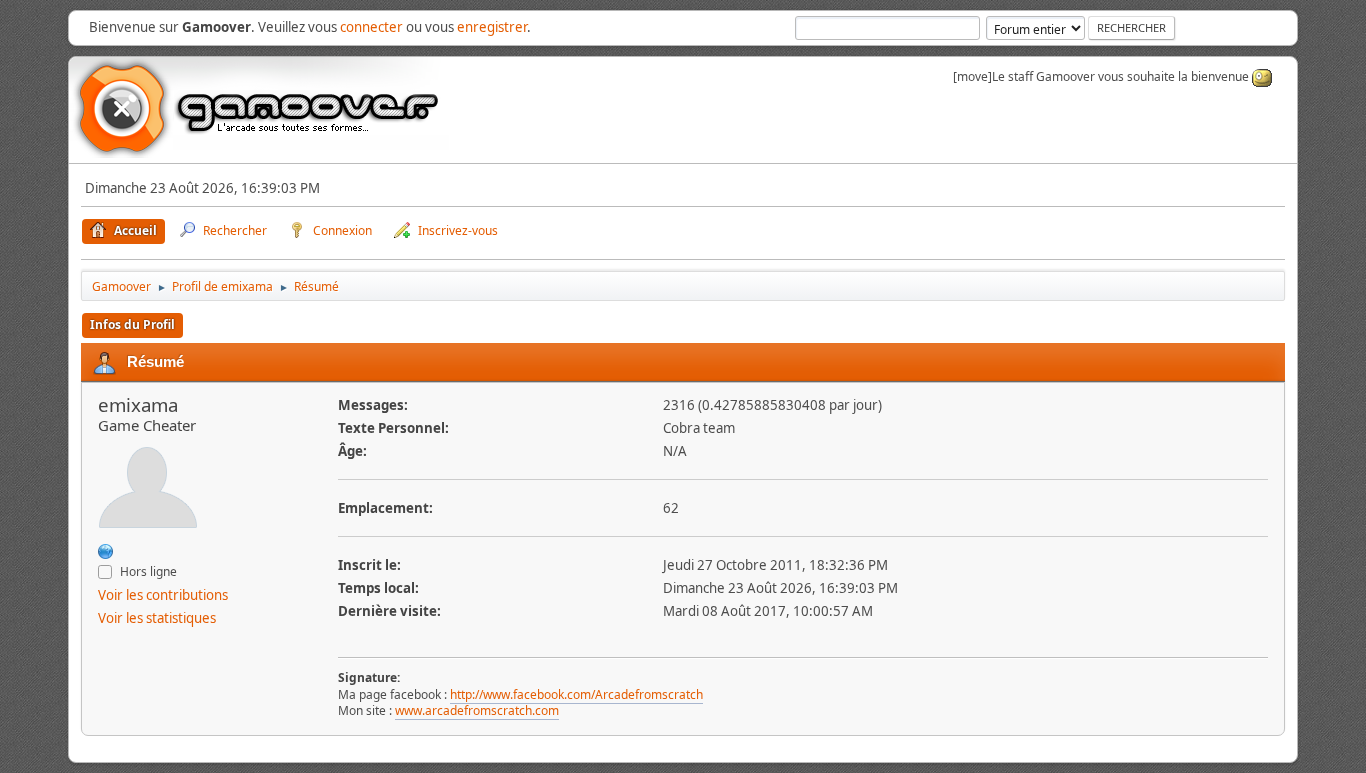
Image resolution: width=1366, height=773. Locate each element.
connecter (371, 27)
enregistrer (492, 27)
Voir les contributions (163, 595)
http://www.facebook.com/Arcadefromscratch (576, 694)
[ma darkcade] (106, 551)
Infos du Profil (132, 324)
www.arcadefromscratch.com (477, 710)
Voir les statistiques (157, 618)
